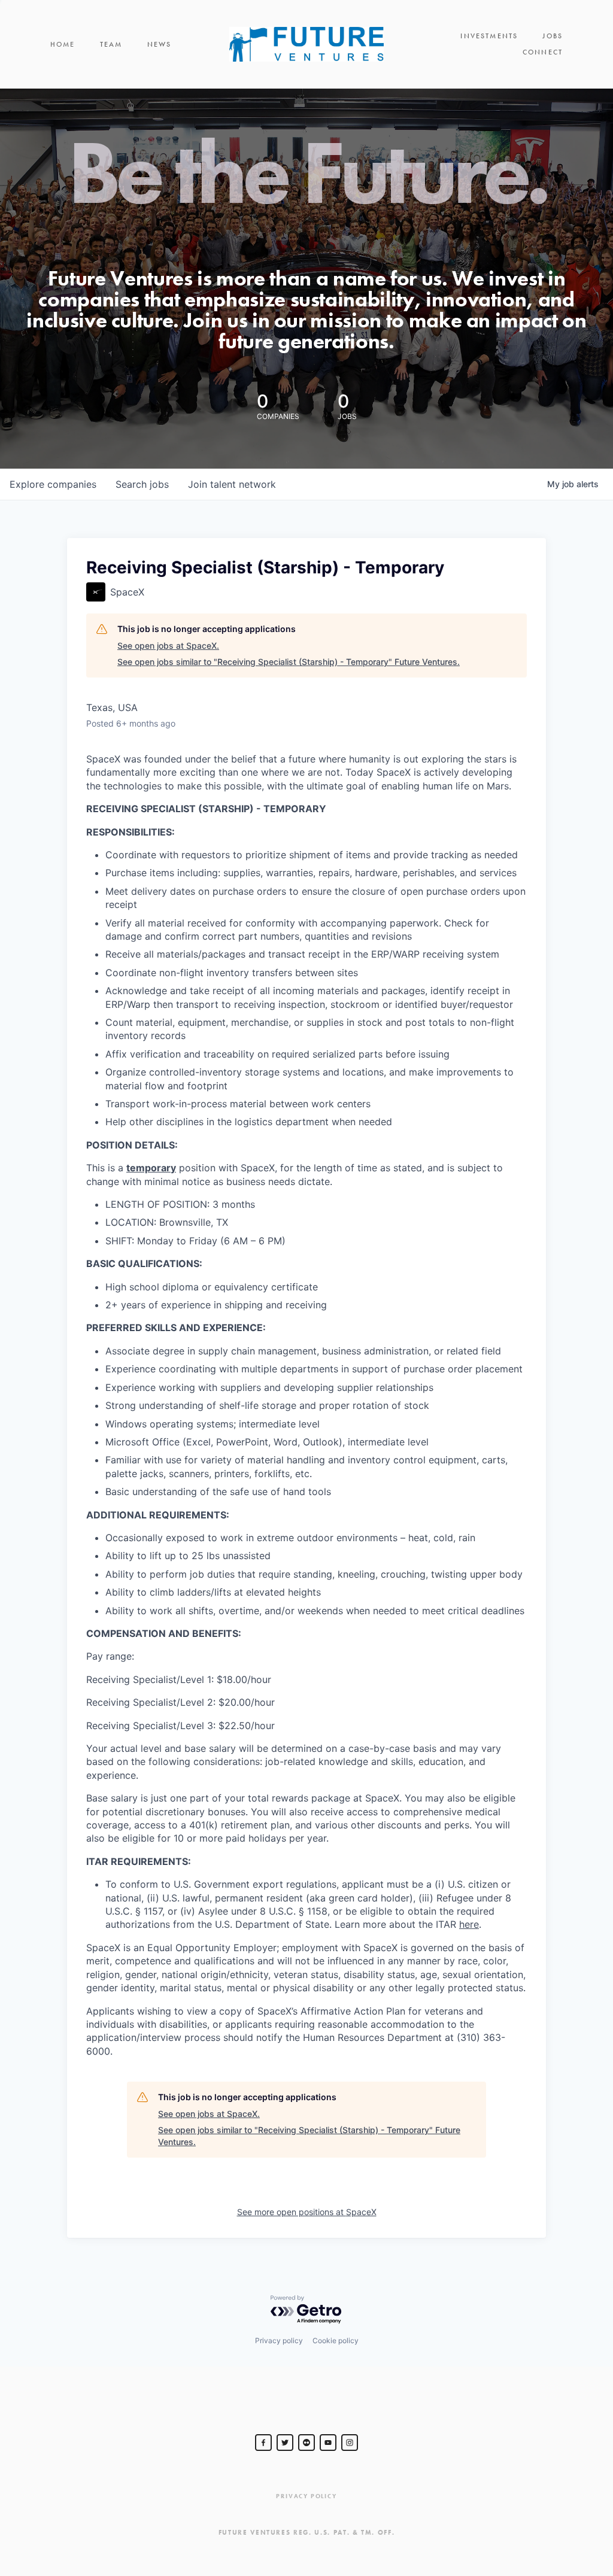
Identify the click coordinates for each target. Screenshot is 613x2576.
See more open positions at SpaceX (307, 2212)
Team (111, 44)
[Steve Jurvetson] (263, 2443)
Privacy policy (279, 2340)
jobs (142, 484)
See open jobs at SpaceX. (168, 645)
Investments (489, 36)
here (469, 1924)
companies (53, 484)
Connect (543, 52)
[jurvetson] (306, 2443)
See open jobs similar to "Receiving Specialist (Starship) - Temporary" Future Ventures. (289, 662)
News (160, 44)
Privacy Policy (306, 2496)
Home (63, 44)
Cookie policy (336, 2340)
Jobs (553, 36)
